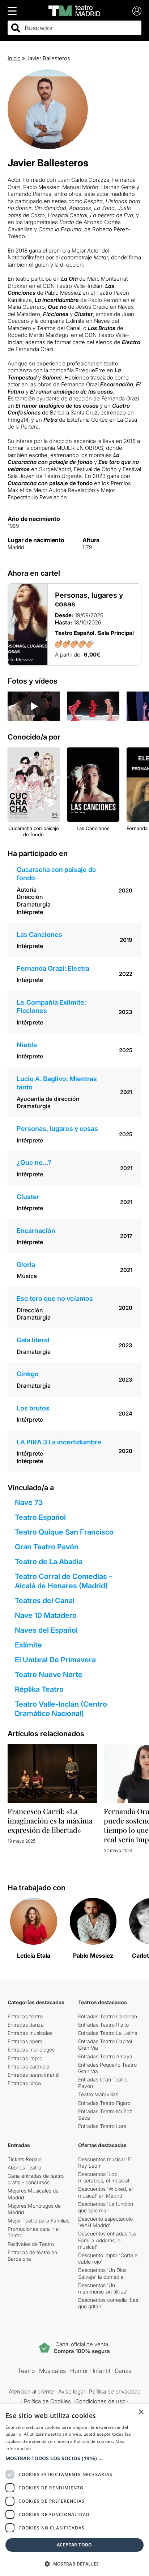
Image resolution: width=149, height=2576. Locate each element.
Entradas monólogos (31, 2050)
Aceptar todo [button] (74, 2545)
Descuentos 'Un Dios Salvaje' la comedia (102, 2273)
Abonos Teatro (24, 2167)
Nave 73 (29, 1502)
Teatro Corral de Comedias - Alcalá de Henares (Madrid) (63, 1581)
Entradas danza (26, 2025)
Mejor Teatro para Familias (39, 2220)
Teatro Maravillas (98, 2094)
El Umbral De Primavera (55, 1660)
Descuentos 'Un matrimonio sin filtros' (103, 2288)
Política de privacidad (115, 2391)
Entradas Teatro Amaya (105, 2056)
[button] (74, 2458)
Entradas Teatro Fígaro (104, 2103)
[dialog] (74, 2490)
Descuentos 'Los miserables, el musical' (104, 2177)
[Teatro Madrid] (74, 11)
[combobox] (81, 28)
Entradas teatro (25, 2016)
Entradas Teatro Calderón (108, 2016)
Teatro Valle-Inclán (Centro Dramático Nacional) (61, 1709)
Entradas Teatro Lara (102, 2126)
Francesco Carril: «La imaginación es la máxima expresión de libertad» (50, 1820)
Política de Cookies (47, 2401)
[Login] (137, 11)
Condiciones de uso (100, 2401)
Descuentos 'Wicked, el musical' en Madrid (105, 2192)
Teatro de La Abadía (49, 1562)
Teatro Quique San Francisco (64, 1532)
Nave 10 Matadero (46, 1615)
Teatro (26, 2371)
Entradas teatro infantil (33, 2075)
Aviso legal (71, 2391)
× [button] (141, 2412)
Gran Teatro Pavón (47, 1547)
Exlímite (28, 1645)
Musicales (52, 2371)
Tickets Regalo (25, 2159)
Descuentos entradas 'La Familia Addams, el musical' (107, 2240)
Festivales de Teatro (31, 2244)
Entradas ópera (25, 2041)
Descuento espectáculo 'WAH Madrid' (105, 2222)
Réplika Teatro (39, 1689)
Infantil (101, 2371)
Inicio (14, 58)
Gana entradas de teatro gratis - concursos (36, 2179)
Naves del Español (46, 1630)
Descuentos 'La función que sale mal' (106, 2207)
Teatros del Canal (45, 1601)
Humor (79, 2371)
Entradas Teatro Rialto (103, 2025)
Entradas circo (24, 2083)
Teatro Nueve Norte (49, 1675)
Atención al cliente (31, 2391)
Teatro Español (40, 1517)
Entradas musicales (30, 2033)
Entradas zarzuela (29, 2066)
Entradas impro (25, 2058)
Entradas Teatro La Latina (108, 2033)
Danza (123, 2371)
